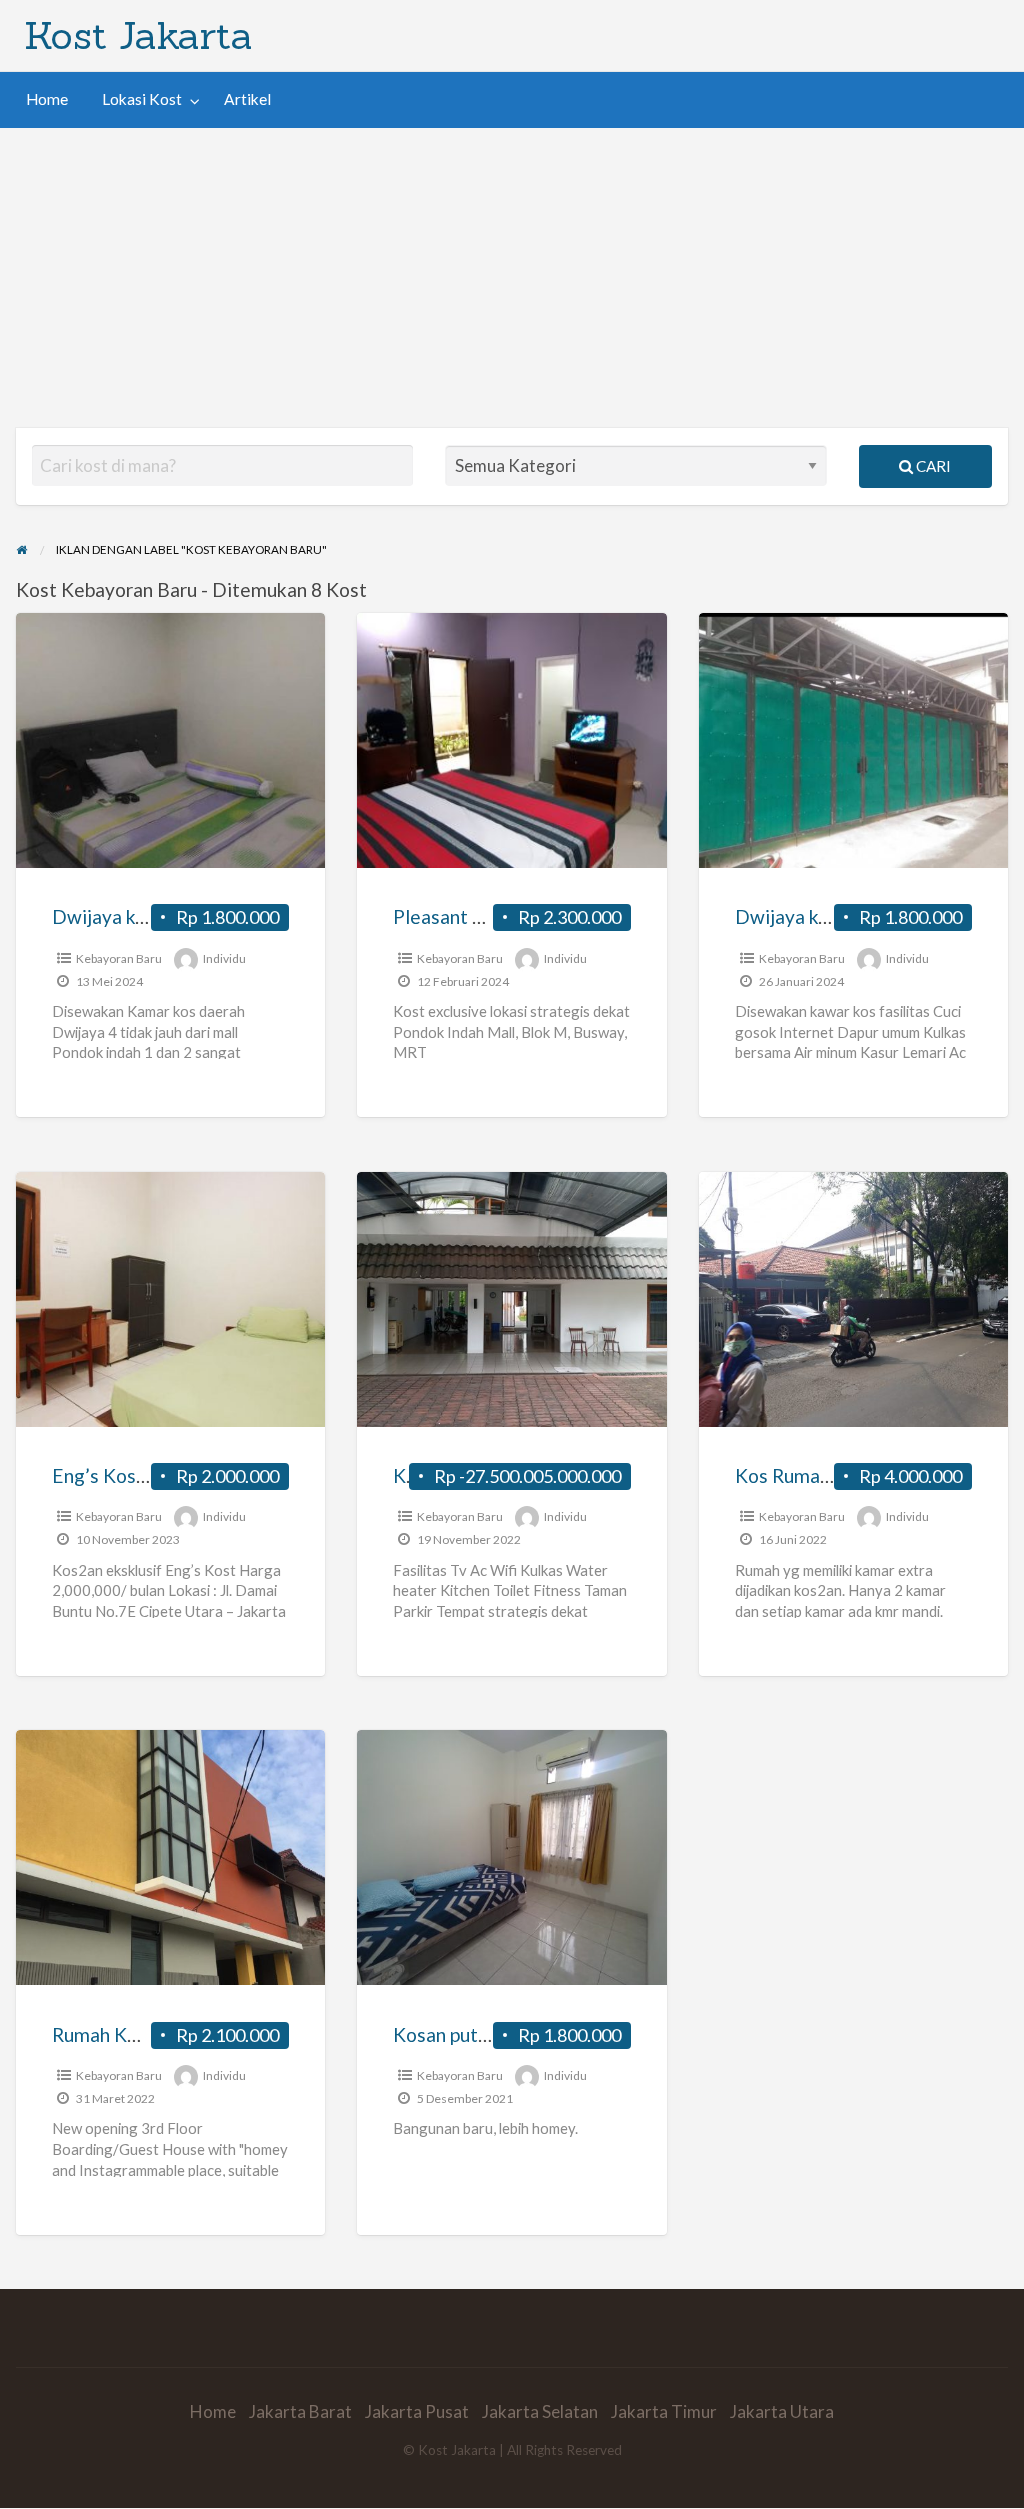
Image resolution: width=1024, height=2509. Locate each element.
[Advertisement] (512, 278)
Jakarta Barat (300, 2411)
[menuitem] (47, 99)
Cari (932, 466)
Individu (224, 958)
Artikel (247, 99)
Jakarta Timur (664, 2411)
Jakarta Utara (782, 2411)
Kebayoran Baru (119, 958)
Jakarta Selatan (540, 2411)
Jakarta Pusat (417, 2411)
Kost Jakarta (138, 35)
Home (47, 99)
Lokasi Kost (142, 99)
